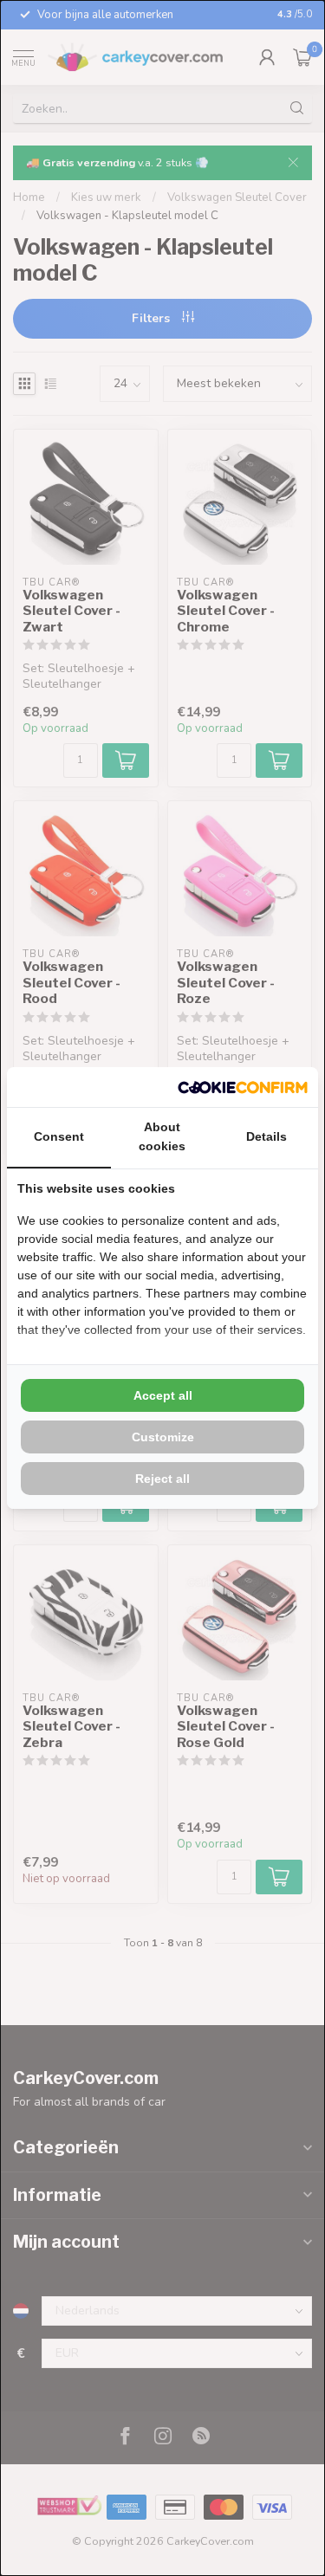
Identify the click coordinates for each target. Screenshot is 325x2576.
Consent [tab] (59, 1136)
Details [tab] (266, 1136)
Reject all (162, 1479)
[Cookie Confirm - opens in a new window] (243, 1087)
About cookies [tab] (162, 1136)
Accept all (163, 1395)
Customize (163, 1437)
